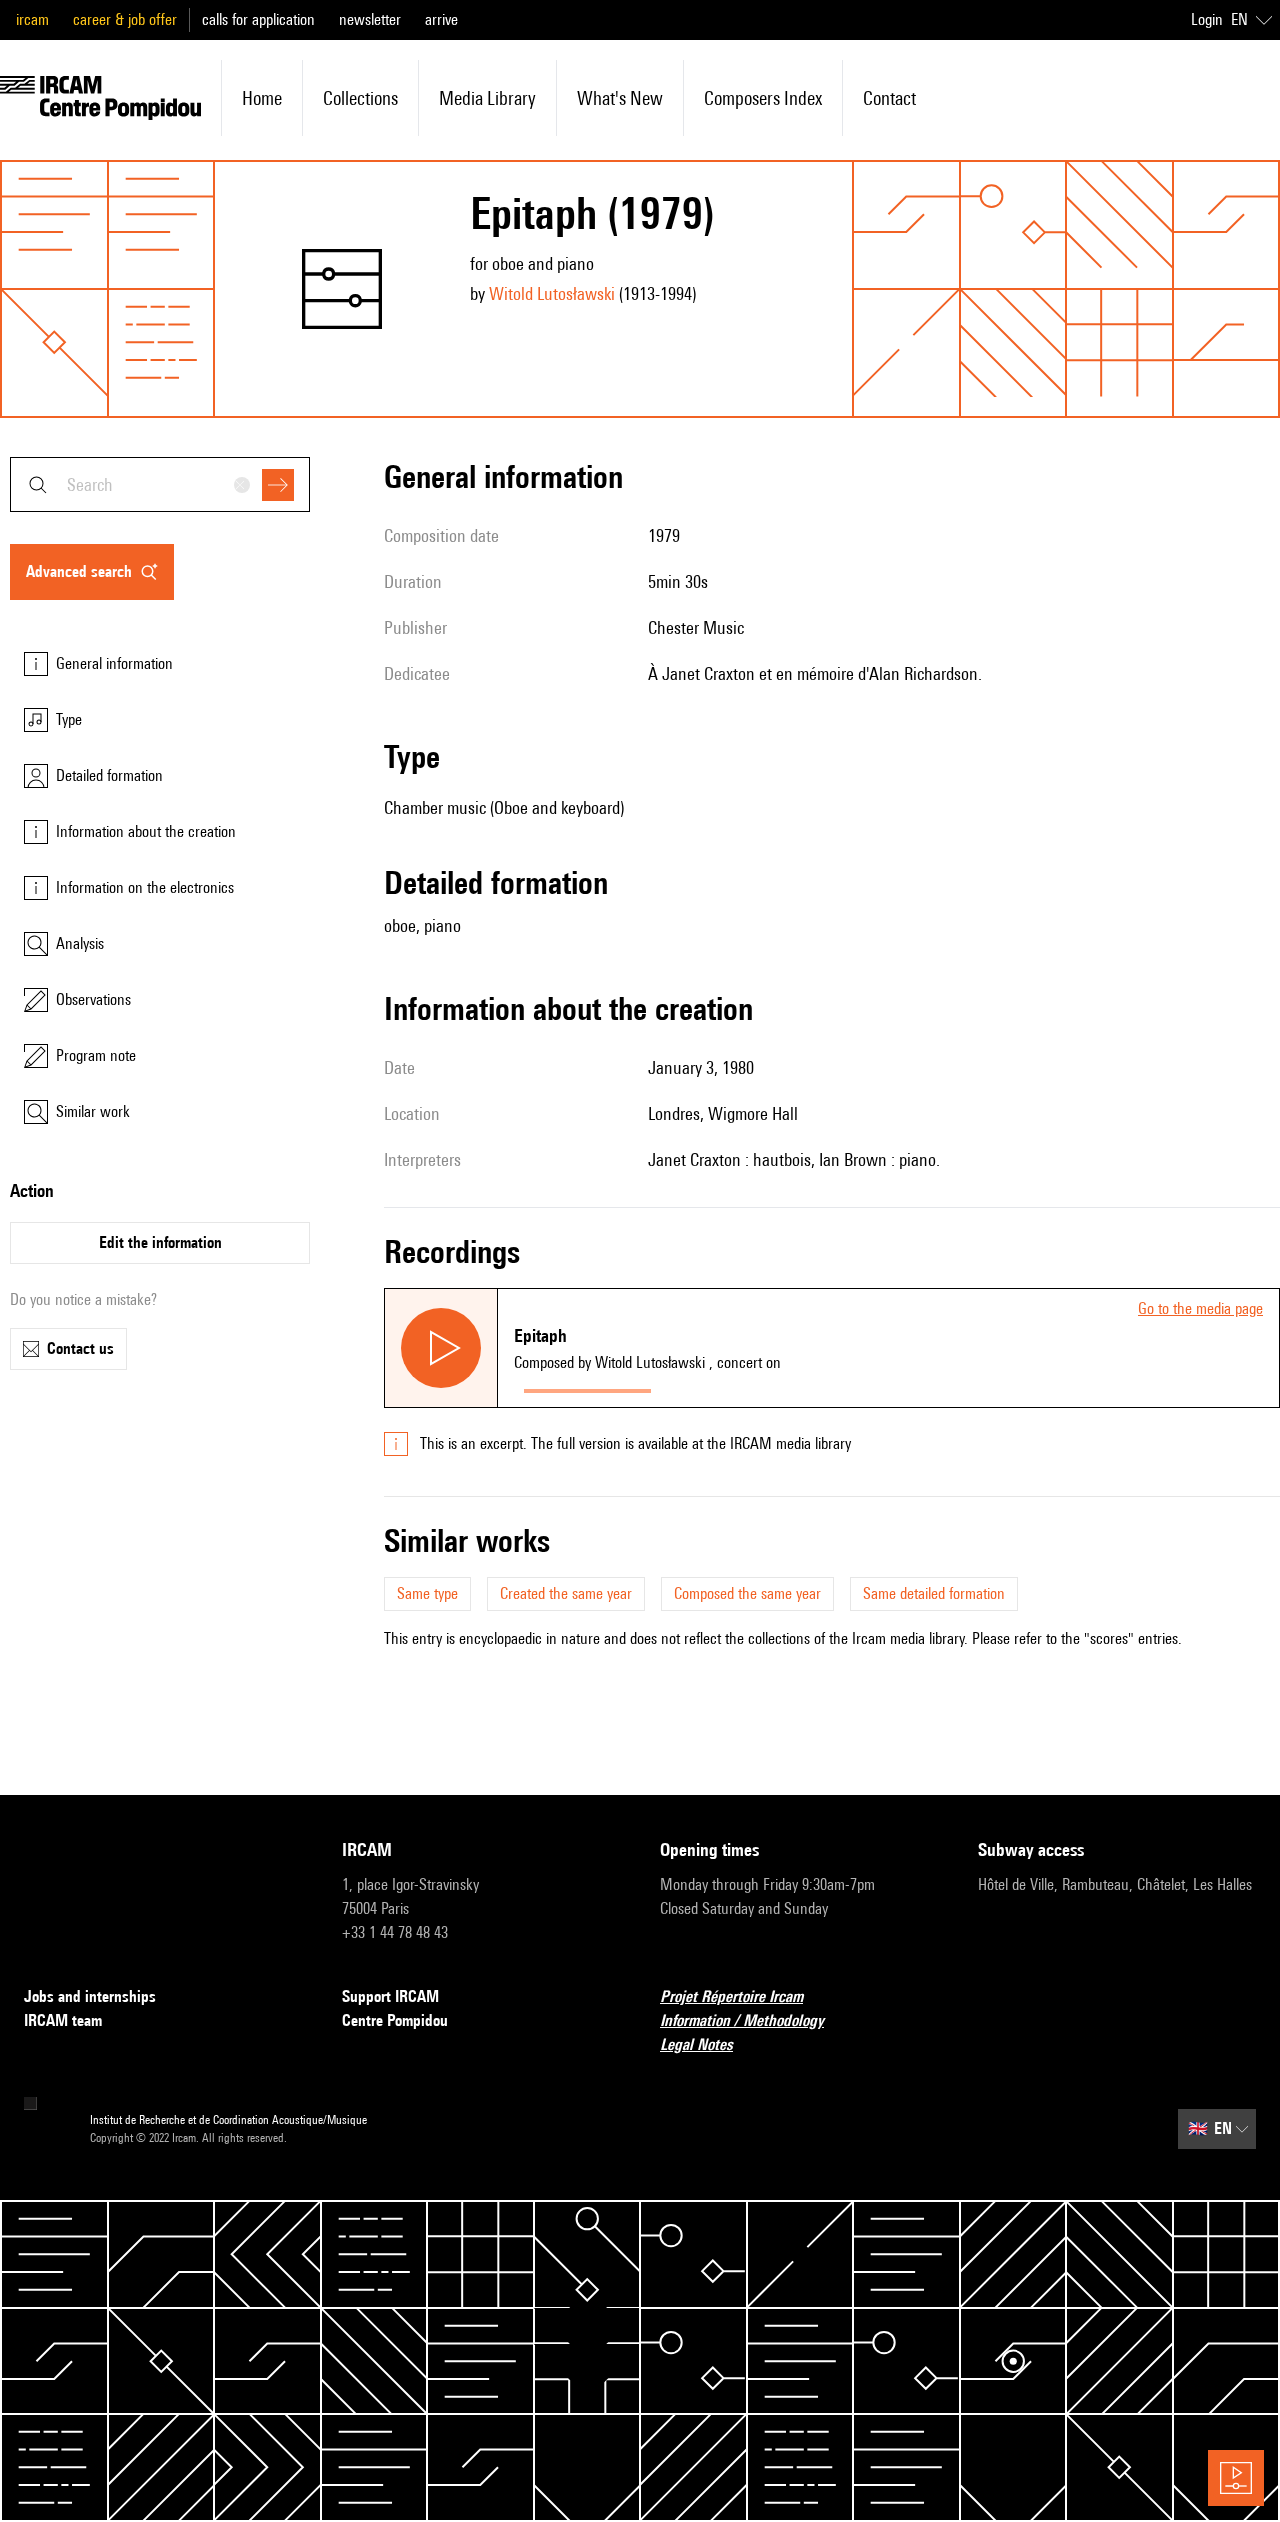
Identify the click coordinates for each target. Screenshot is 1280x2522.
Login (1207, 19)
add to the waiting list (739, 1386)
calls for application (258, 19)
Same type (427, 1593)
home (262, 98)
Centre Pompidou (395, 2020)
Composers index (763, 98)
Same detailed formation (934, 1593)
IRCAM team (63, 2020)
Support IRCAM (390, 1996)
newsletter (370, 19)
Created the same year (566, 1593)
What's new (620, 98)
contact (889, 98)
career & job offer (125, 19)
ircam (32, 19)
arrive (441, 19)
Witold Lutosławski (552, 293)
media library (487, 98)
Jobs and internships (90, 1996)
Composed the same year (747, 1593)
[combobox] (160, 484)
